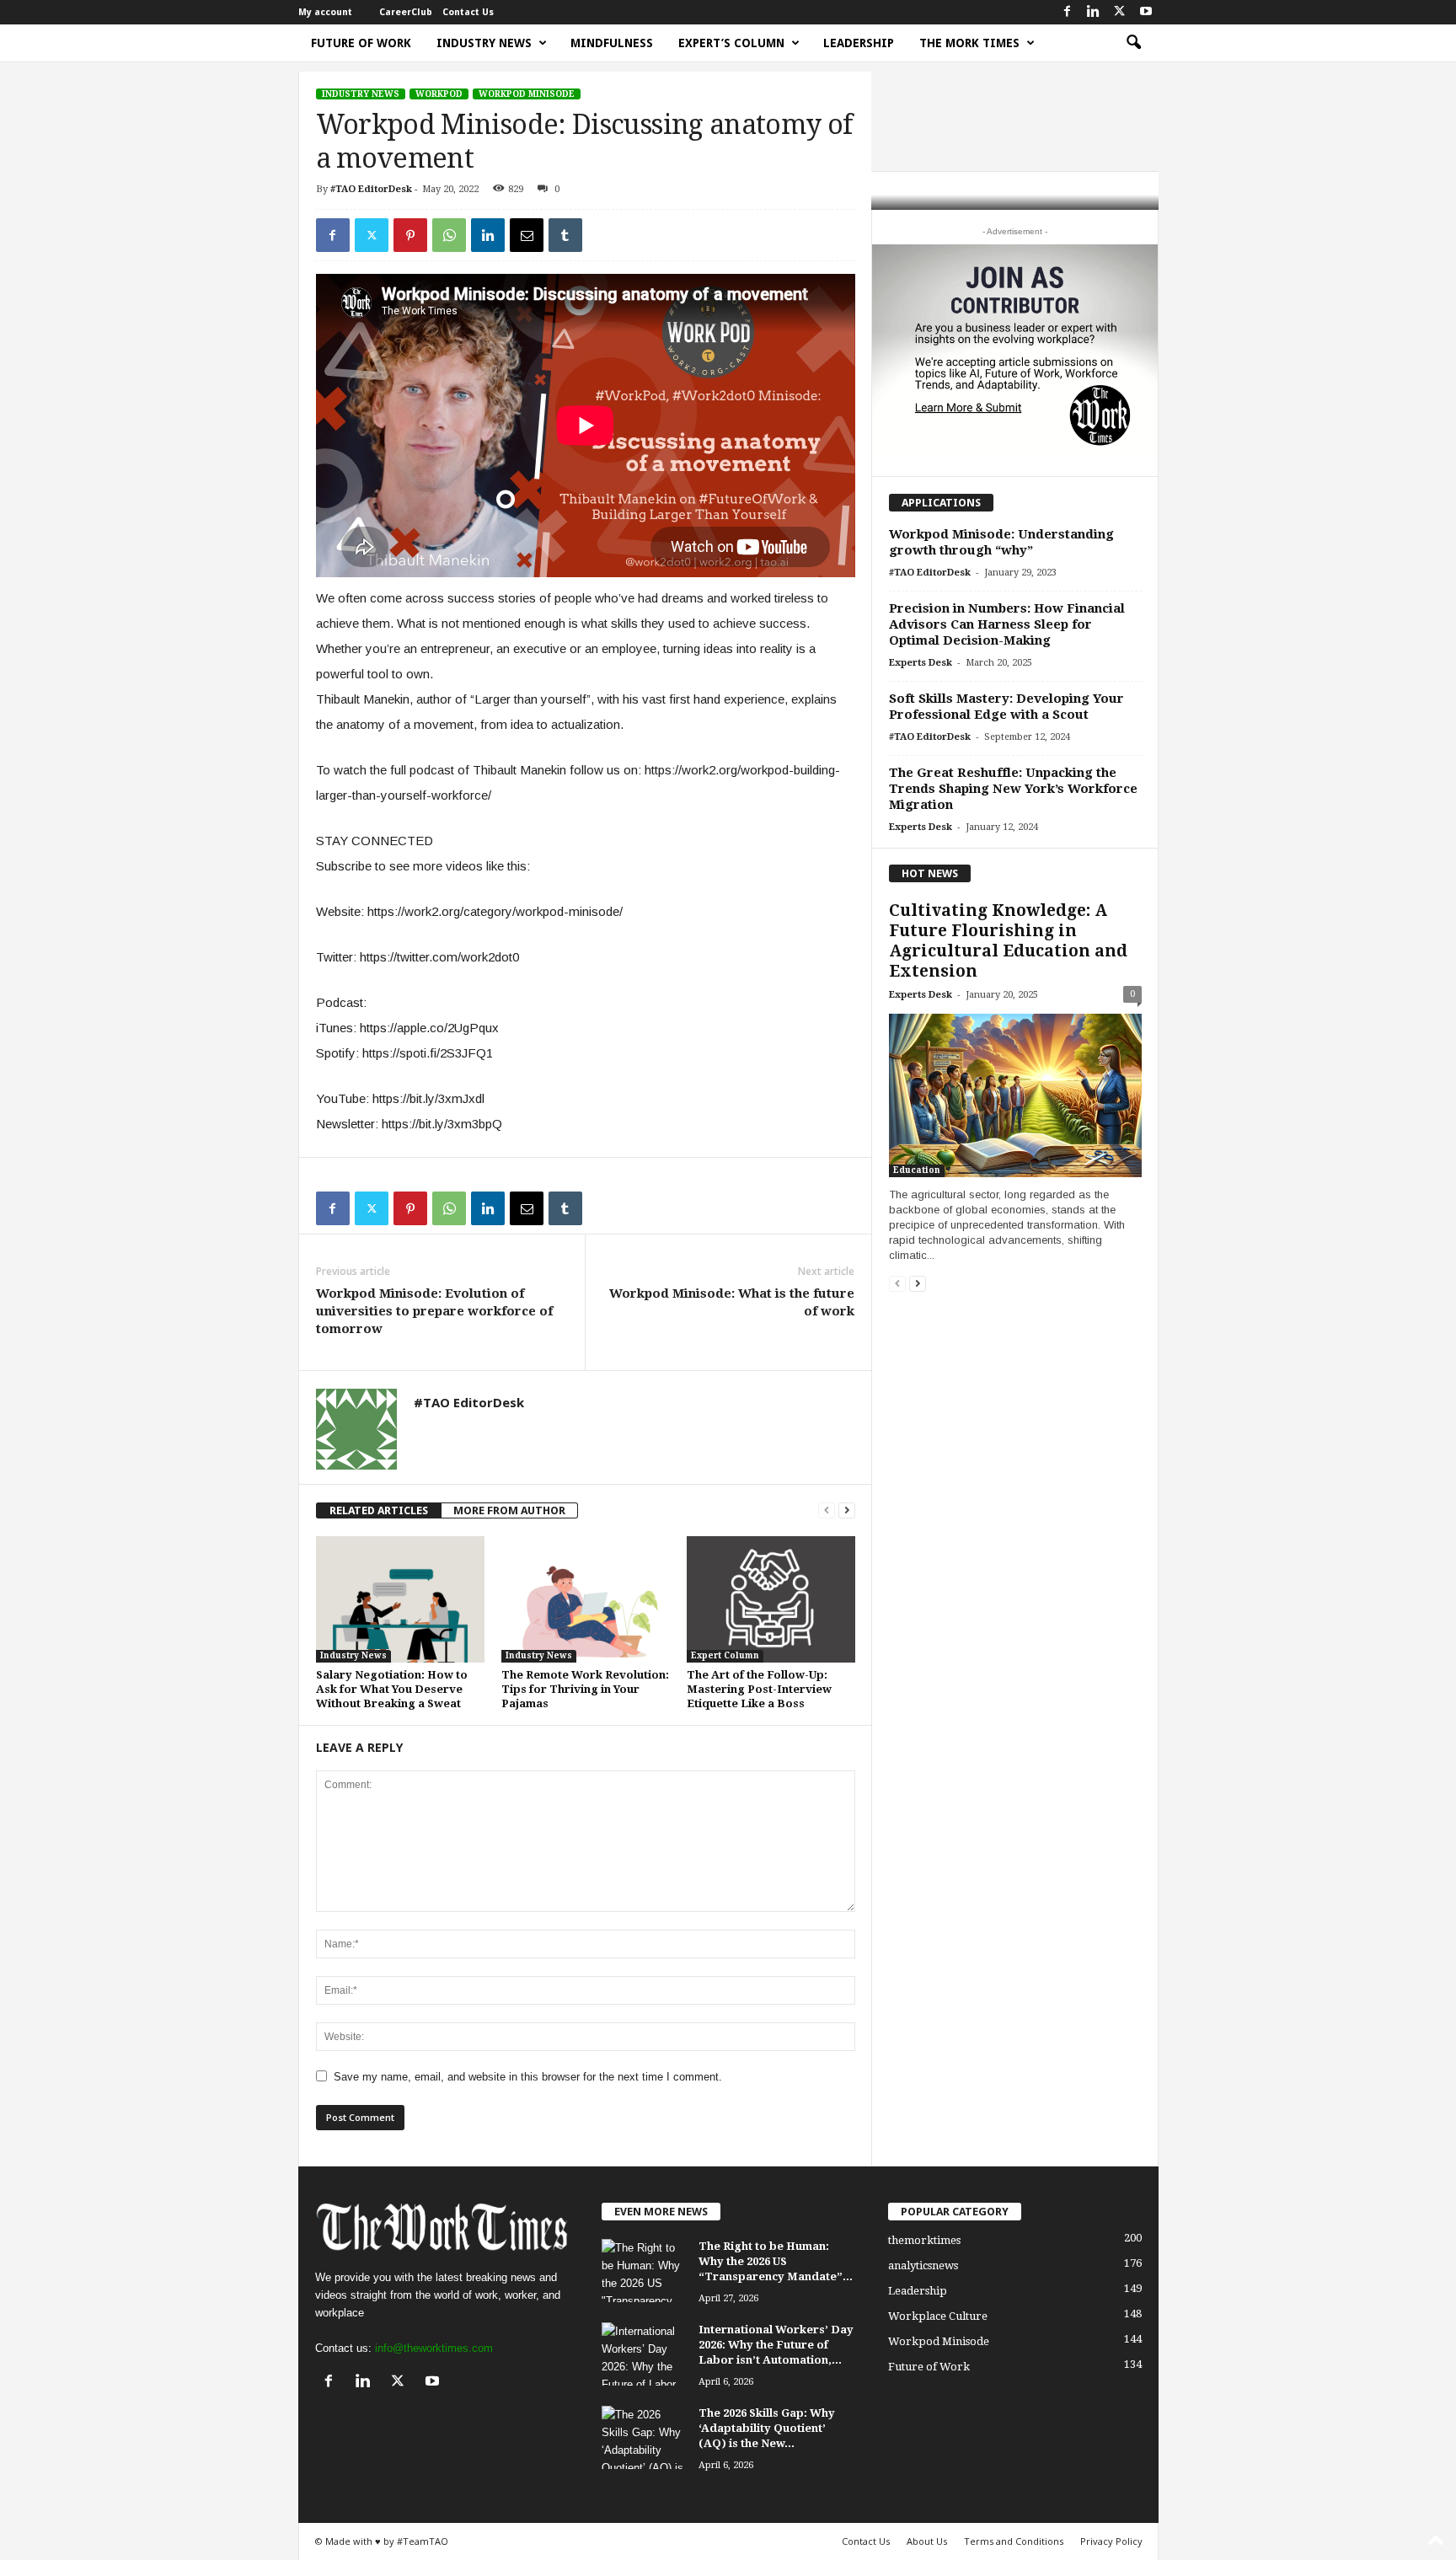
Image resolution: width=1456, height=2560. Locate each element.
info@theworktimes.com (434, 2348)
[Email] (527, 235)
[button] (1133, 43)
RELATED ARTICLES (379, 1510)
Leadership (859, 43)
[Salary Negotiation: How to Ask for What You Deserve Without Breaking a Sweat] (400, 1599)
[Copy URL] (604, 235)
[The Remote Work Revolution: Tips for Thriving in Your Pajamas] (586, 1599)
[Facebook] (1068, 12)
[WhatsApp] (449, 235)
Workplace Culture (938, 2316)
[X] (1120, 12)
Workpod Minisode (527, 94)
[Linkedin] (1094, 12)
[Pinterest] (410, 235)
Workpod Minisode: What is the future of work (732, 1302)
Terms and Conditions (1014, 2541)
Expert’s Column (731, 43)
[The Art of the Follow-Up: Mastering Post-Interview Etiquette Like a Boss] (771, 1599)
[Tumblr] (565, 235)
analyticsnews (923, 2265)
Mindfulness (612, 43)
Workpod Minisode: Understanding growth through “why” (1001, 542)
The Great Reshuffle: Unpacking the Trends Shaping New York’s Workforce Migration (1013, 789)
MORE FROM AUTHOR (509, 1510)
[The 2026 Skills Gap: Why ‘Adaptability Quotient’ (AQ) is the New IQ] (644, 2437)
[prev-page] (827, 1510)
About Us (927, 2541)
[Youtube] (1146, 12)
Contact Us (468, 12)
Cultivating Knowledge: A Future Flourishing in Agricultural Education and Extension (1008, 941)
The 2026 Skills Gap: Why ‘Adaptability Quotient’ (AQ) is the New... (767, 2428)
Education (917, 1170)
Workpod (439, 94)
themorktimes (924, 2240)
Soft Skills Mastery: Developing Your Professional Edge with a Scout (1006, 707)
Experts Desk (921, 663)
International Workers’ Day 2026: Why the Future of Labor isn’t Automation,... (776, 2345)
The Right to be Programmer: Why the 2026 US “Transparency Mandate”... (776, 2261)
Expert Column (725, 1655)
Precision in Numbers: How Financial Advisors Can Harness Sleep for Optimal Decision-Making (1007, 624)
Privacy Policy (1111, 2541)
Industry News (484, 43)
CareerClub (406, 12)
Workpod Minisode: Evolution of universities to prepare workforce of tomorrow (434, 1311)
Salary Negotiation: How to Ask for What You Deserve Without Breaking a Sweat (392, 1689)
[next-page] (847, 1510)
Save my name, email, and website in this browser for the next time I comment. (528, 2077)
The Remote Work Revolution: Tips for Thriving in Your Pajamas (585, 1689)
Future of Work (361, 43)
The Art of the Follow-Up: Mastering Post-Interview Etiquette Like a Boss (759, 1689)
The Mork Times (969, 43)
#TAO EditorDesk (371, 189)
